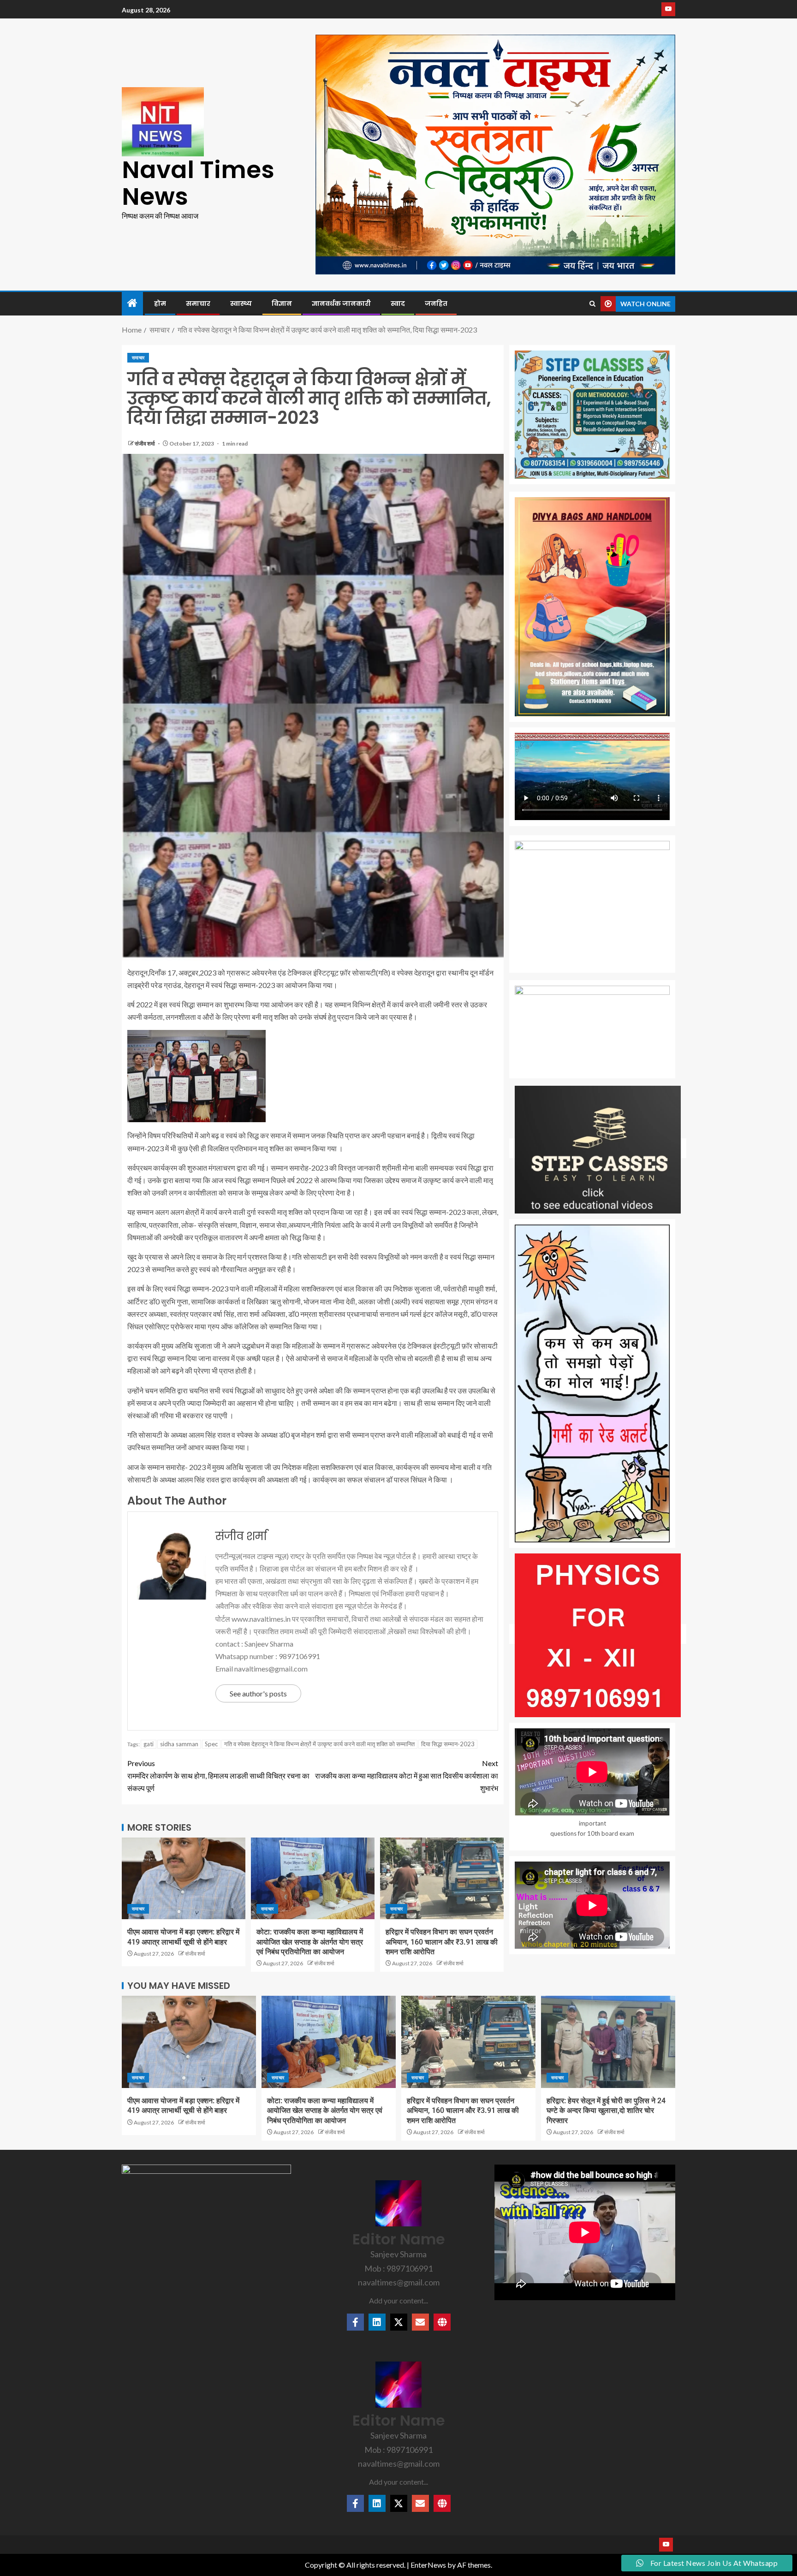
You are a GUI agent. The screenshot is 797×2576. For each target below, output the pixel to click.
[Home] (132, 303)
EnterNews (428, 2565)
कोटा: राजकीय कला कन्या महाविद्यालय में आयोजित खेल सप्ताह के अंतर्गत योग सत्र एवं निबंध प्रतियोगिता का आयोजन (310, 1942)
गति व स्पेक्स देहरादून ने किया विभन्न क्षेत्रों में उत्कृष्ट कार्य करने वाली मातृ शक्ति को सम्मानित (319, 1744)
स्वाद (398, 303)
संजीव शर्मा (145, 443)
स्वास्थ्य (241, 303)
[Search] (592, 304)
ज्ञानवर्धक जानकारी (341, 303)
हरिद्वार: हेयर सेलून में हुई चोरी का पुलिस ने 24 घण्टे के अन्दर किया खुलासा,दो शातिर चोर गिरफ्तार (606, 2111)
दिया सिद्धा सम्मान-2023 (448, 1744)
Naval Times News (198, 183)
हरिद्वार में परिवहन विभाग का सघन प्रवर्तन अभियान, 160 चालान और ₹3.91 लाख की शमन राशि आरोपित (442, 1942)
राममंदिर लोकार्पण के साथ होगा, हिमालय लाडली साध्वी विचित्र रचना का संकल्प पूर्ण (218, 1776)
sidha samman (179, 1744)
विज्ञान (282, 303)
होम (160, 303)
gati (149, 1744)
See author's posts (258, 1693)
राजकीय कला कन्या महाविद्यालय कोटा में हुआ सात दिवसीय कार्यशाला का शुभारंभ (407, 1776)
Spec (211, 1744)
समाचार (198, 303)
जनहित (436, 303)
